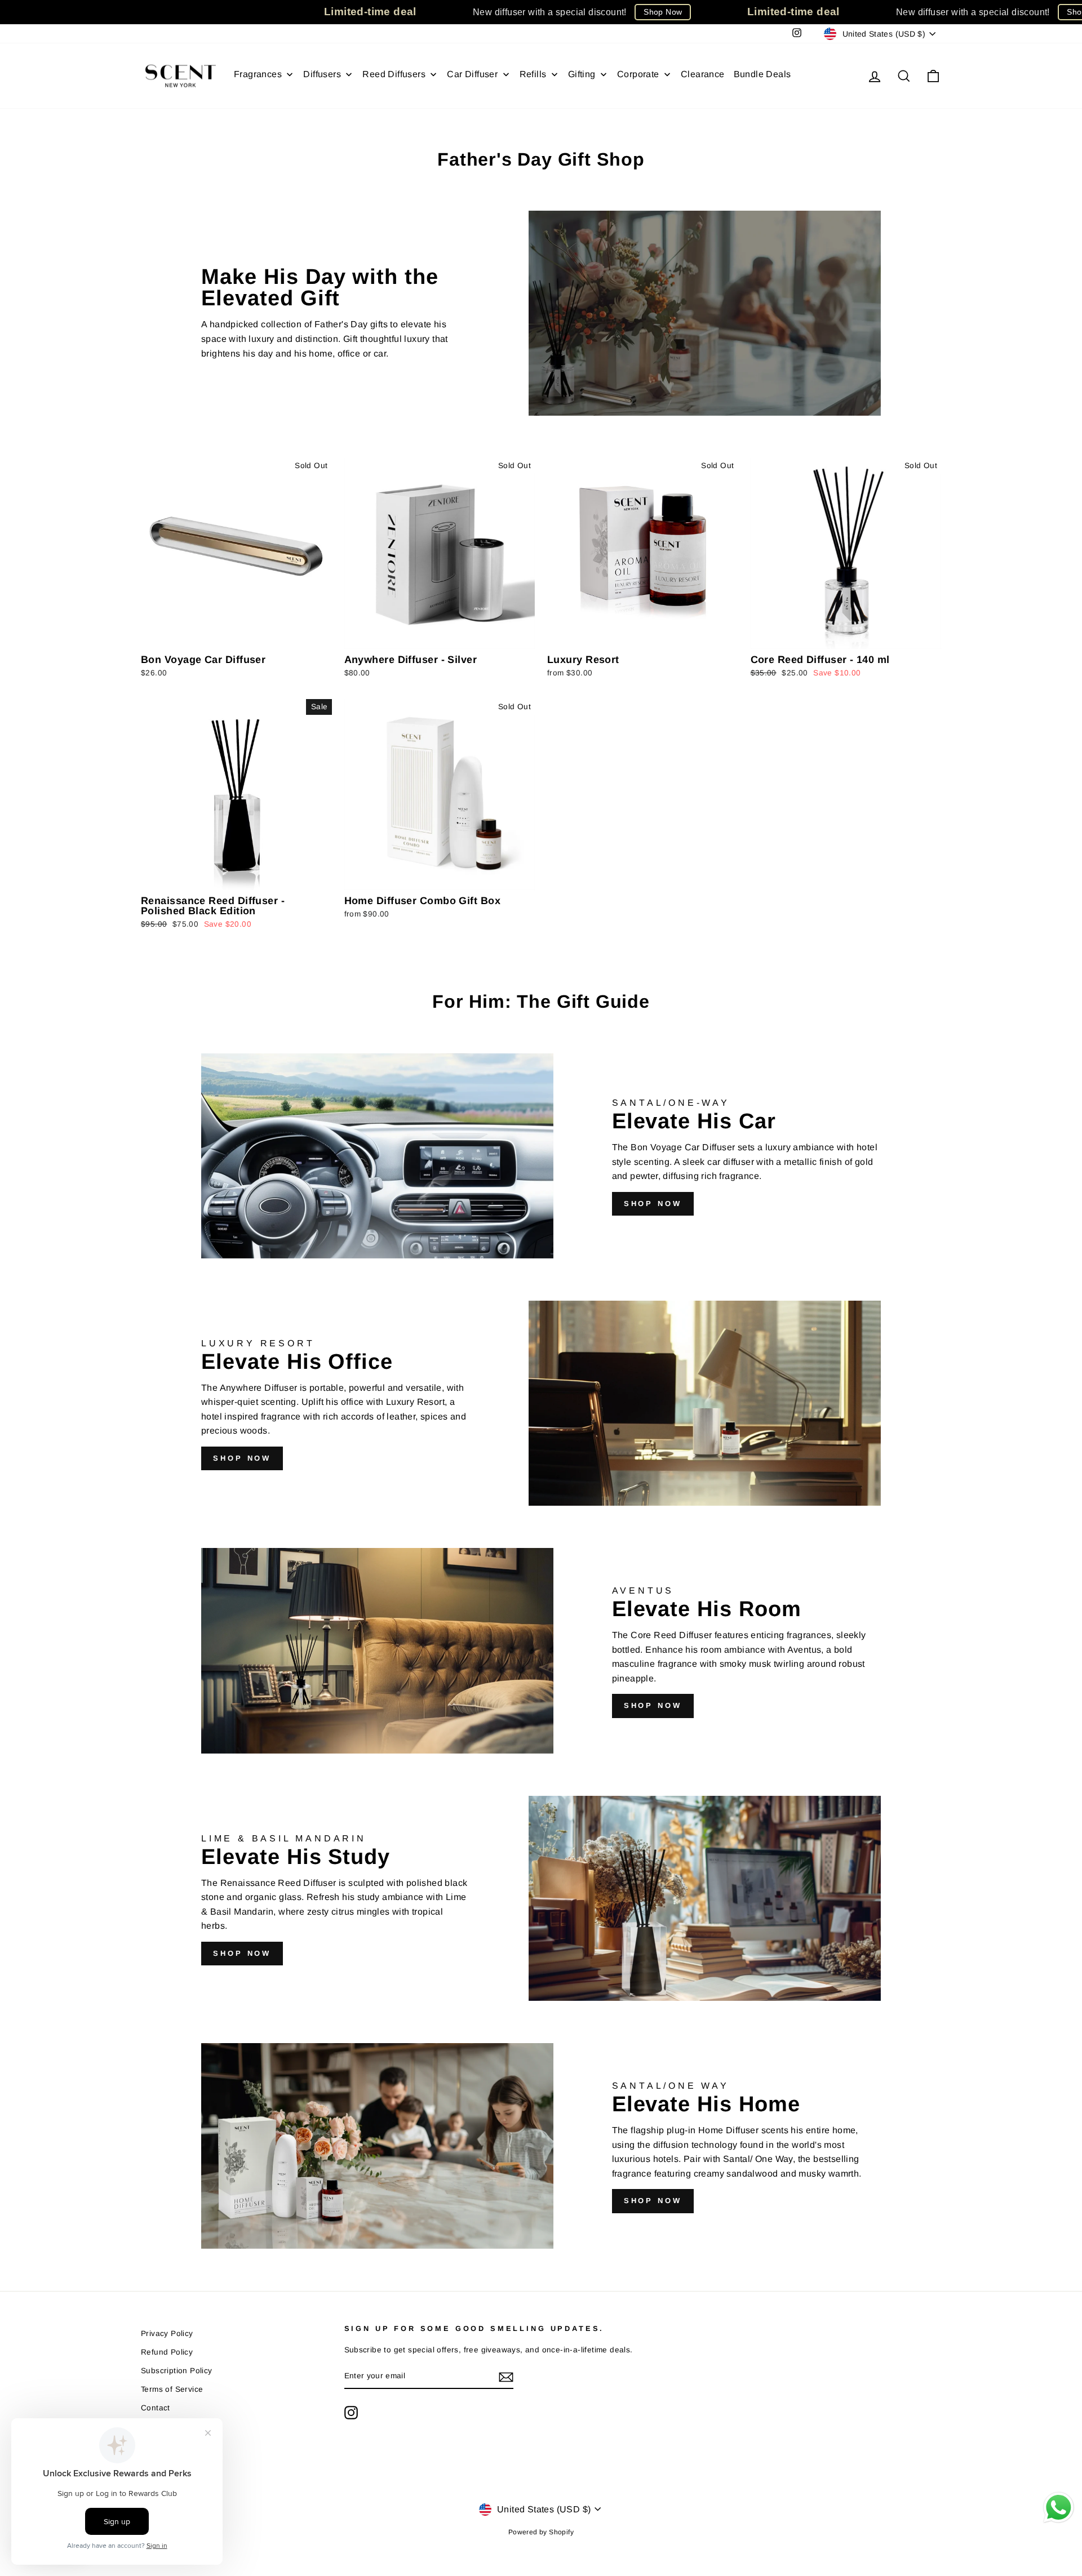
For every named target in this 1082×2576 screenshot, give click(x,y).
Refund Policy (167, 2352)
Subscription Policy (177, 2371)
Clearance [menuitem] (703, 74)
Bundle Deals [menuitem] (762, 74)
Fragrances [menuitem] (258, 74)
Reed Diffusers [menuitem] (394, 74)
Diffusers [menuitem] (322, 74)
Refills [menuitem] (533, 74)
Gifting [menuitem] (582, 74)
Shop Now (663, 12)
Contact (156, 2408)
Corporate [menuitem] (638, 74)
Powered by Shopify (541, 2532)
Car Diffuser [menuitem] (472, 74)
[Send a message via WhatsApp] (1059, 2508)
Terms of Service (172, 2389)
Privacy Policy (167, 2333)
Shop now (653, 1204)
